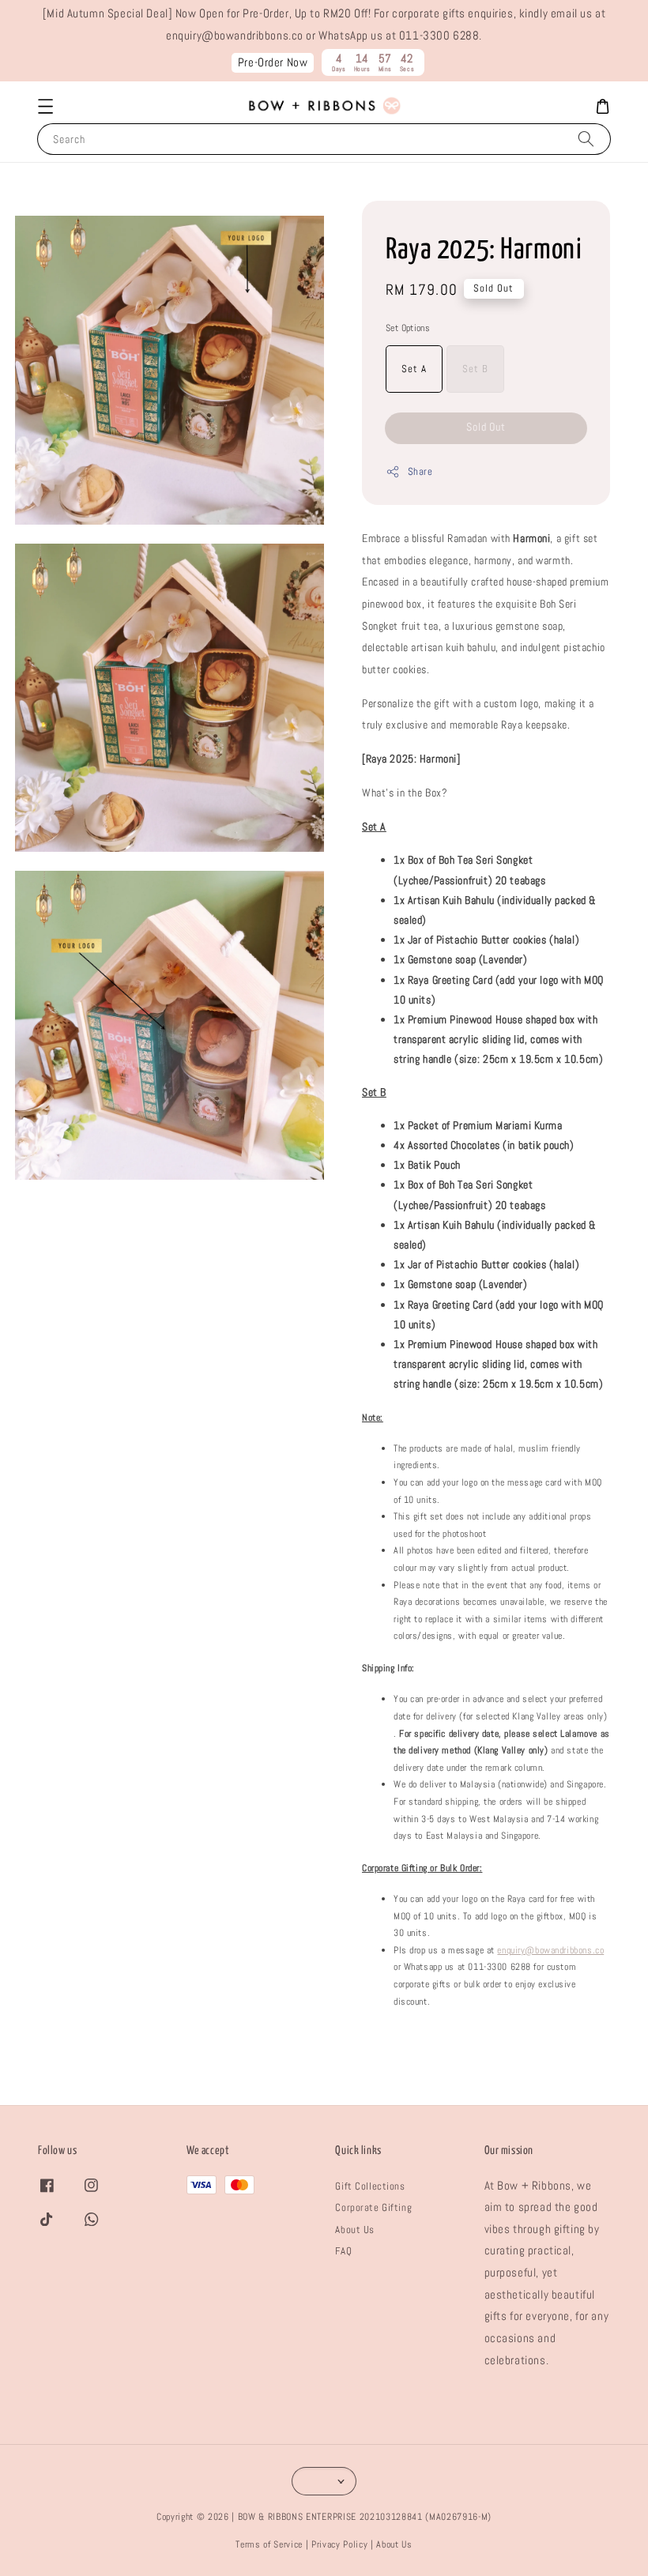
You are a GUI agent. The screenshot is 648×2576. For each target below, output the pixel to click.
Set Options (408, 328)
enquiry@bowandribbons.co (550, 1950)
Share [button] (420, 471)
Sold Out (486, 427)
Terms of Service (269, 2544)
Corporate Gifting (373, 2207)
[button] (45, 107)
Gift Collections (370, 2186)
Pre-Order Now (273, 62)
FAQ (343, 2251)
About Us (355, 2230)
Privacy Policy (339, 2544)
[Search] (586, 139)
